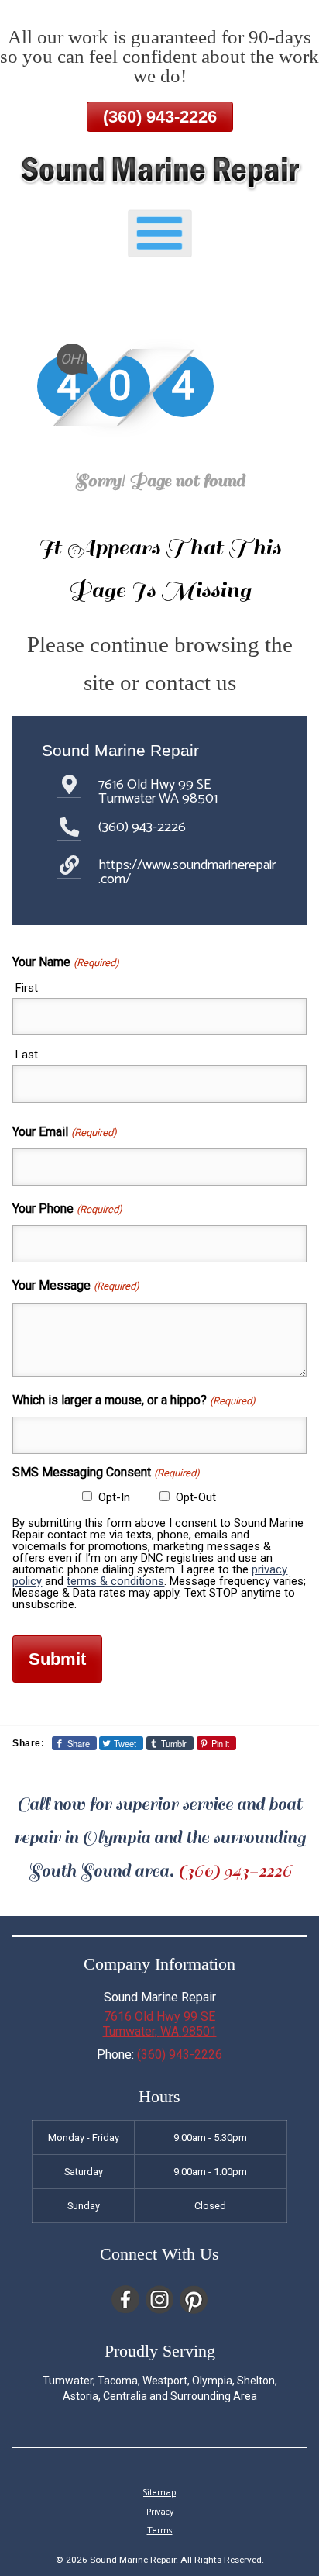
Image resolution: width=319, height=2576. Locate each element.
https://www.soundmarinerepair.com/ (187, 872)
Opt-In (114, 1497)
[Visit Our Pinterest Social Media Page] (194, 2300)
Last (27, 1055)
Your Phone (67, 1209)
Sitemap (159, 2493)
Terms (160, 2531)
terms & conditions (115, 1581)
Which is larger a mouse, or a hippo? (134, 1400)
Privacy (160, 2512)
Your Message (75, 1285)
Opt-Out (196, 1497)
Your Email (64, 1132)
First (27, 988)
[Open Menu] (160, 234)
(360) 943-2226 (160, 117)
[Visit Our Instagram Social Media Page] (159, 2300)
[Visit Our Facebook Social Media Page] (125, 2300)
